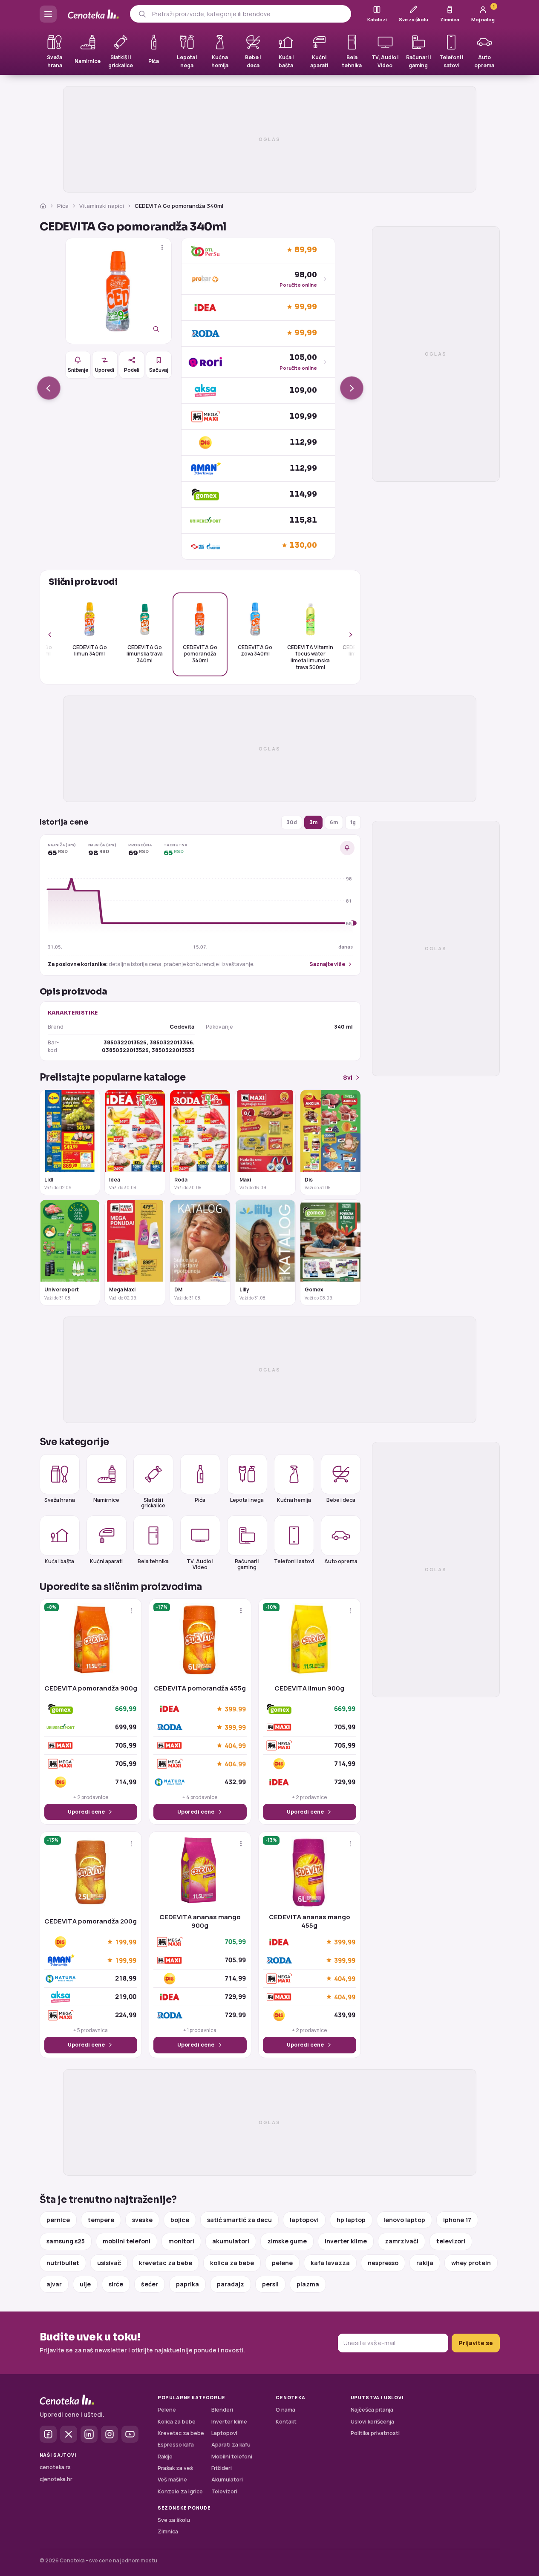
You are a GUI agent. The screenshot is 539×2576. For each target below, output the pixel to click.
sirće (116, 2284)
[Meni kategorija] (48, 14)
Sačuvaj (159, 370)
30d (292, 822)
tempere (101, 2220)
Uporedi (105, 370)
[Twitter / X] (69, 2434)
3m (313, 822)
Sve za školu (174, 2520)
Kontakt (286, 2422)
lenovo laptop (404, 2220)
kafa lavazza (330, 2263)
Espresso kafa (176, 2445)
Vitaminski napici (102, 206)
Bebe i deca (341, 1500)
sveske (142, 2220)
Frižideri (222, 2468)
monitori (181, 2241)
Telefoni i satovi (294, 1561)
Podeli (132, 370)
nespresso (383, 2263)
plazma (308, 2284)
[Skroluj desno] (346, 634)
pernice (58, 2220)
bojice (180, 2220)
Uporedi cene (86, 1812)
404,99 (235, 1745)
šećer (150, 2284)
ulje (85, 2284)
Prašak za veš (175, 2468)
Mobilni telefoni (232, 2457)
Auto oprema (341, 1561)
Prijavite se (476, 2343)
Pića (63, 206)
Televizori (224, 2491)
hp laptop (351, 2220)
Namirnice (106, 1500)
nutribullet (63, 2263)
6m (334, 822)
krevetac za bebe (166, 2263)
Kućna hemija (294, 1500)
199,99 (126, 1942)
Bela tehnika (153, 1561)
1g (353, 822)
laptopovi (304, 2220)
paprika (187, 2284)
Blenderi (222, 2410)
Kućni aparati (106, 1561)
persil (270, 2284)
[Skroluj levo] (55, 634)
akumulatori (231, 2241)
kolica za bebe (232, 2263)
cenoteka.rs (55, 2467)
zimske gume (287, 2241)
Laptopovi (224, 2433)
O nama (285, 2410)
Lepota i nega (247, 1500)
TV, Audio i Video (200, 1564)
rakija (425, 2263)
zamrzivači (402, 2241)
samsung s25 (66, 2241)
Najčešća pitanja (372, 2410)
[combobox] (248, 14)
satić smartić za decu (239, 2220)
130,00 (303, 545)
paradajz (231, 2284)
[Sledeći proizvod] (352, 388)
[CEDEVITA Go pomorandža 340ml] (118, 291)
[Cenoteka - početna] (93, 14)
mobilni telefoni (127, 2241)
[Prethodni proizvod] (49, 388)
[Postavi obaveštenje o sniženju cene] (347, 848)
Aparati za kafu (231, 2445)
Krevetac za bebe (181, 2433)
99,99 (306, 307)
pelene (282, 2263)
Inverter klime (229, 2422)
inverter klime (346, 2241)
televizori (451, 2241)
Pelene (167, 2410)
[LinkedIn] (89, 2434)
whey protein (471, 2263)
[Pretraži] (142, 14)
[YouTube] (130, 2434)
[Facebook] (48, 2434)
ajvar (54, 2284)
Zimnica (168, 2531)
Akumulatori (227, 2480)
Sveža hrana (60, 1500)
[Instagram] (110, 2434)
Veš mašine (172, 2480)
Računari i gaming (247, 1564)
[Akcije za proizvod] (162, 247)
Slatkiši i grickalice (153, 1503)
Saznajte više (327, 964)
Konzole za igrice (180, 2491)
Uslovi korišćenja (372, 2422)
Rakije (165, 2457)
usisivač (109, 2263)
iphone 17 (457, 2220)
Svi (348, 1077)
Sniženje (78, 370)
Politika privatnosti (375, 2433)
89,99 (306, 250)
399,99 (235, 1709)
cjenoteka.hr (56, 2479)
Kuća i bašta (59, 1561)
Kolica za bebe (177, 2422)
